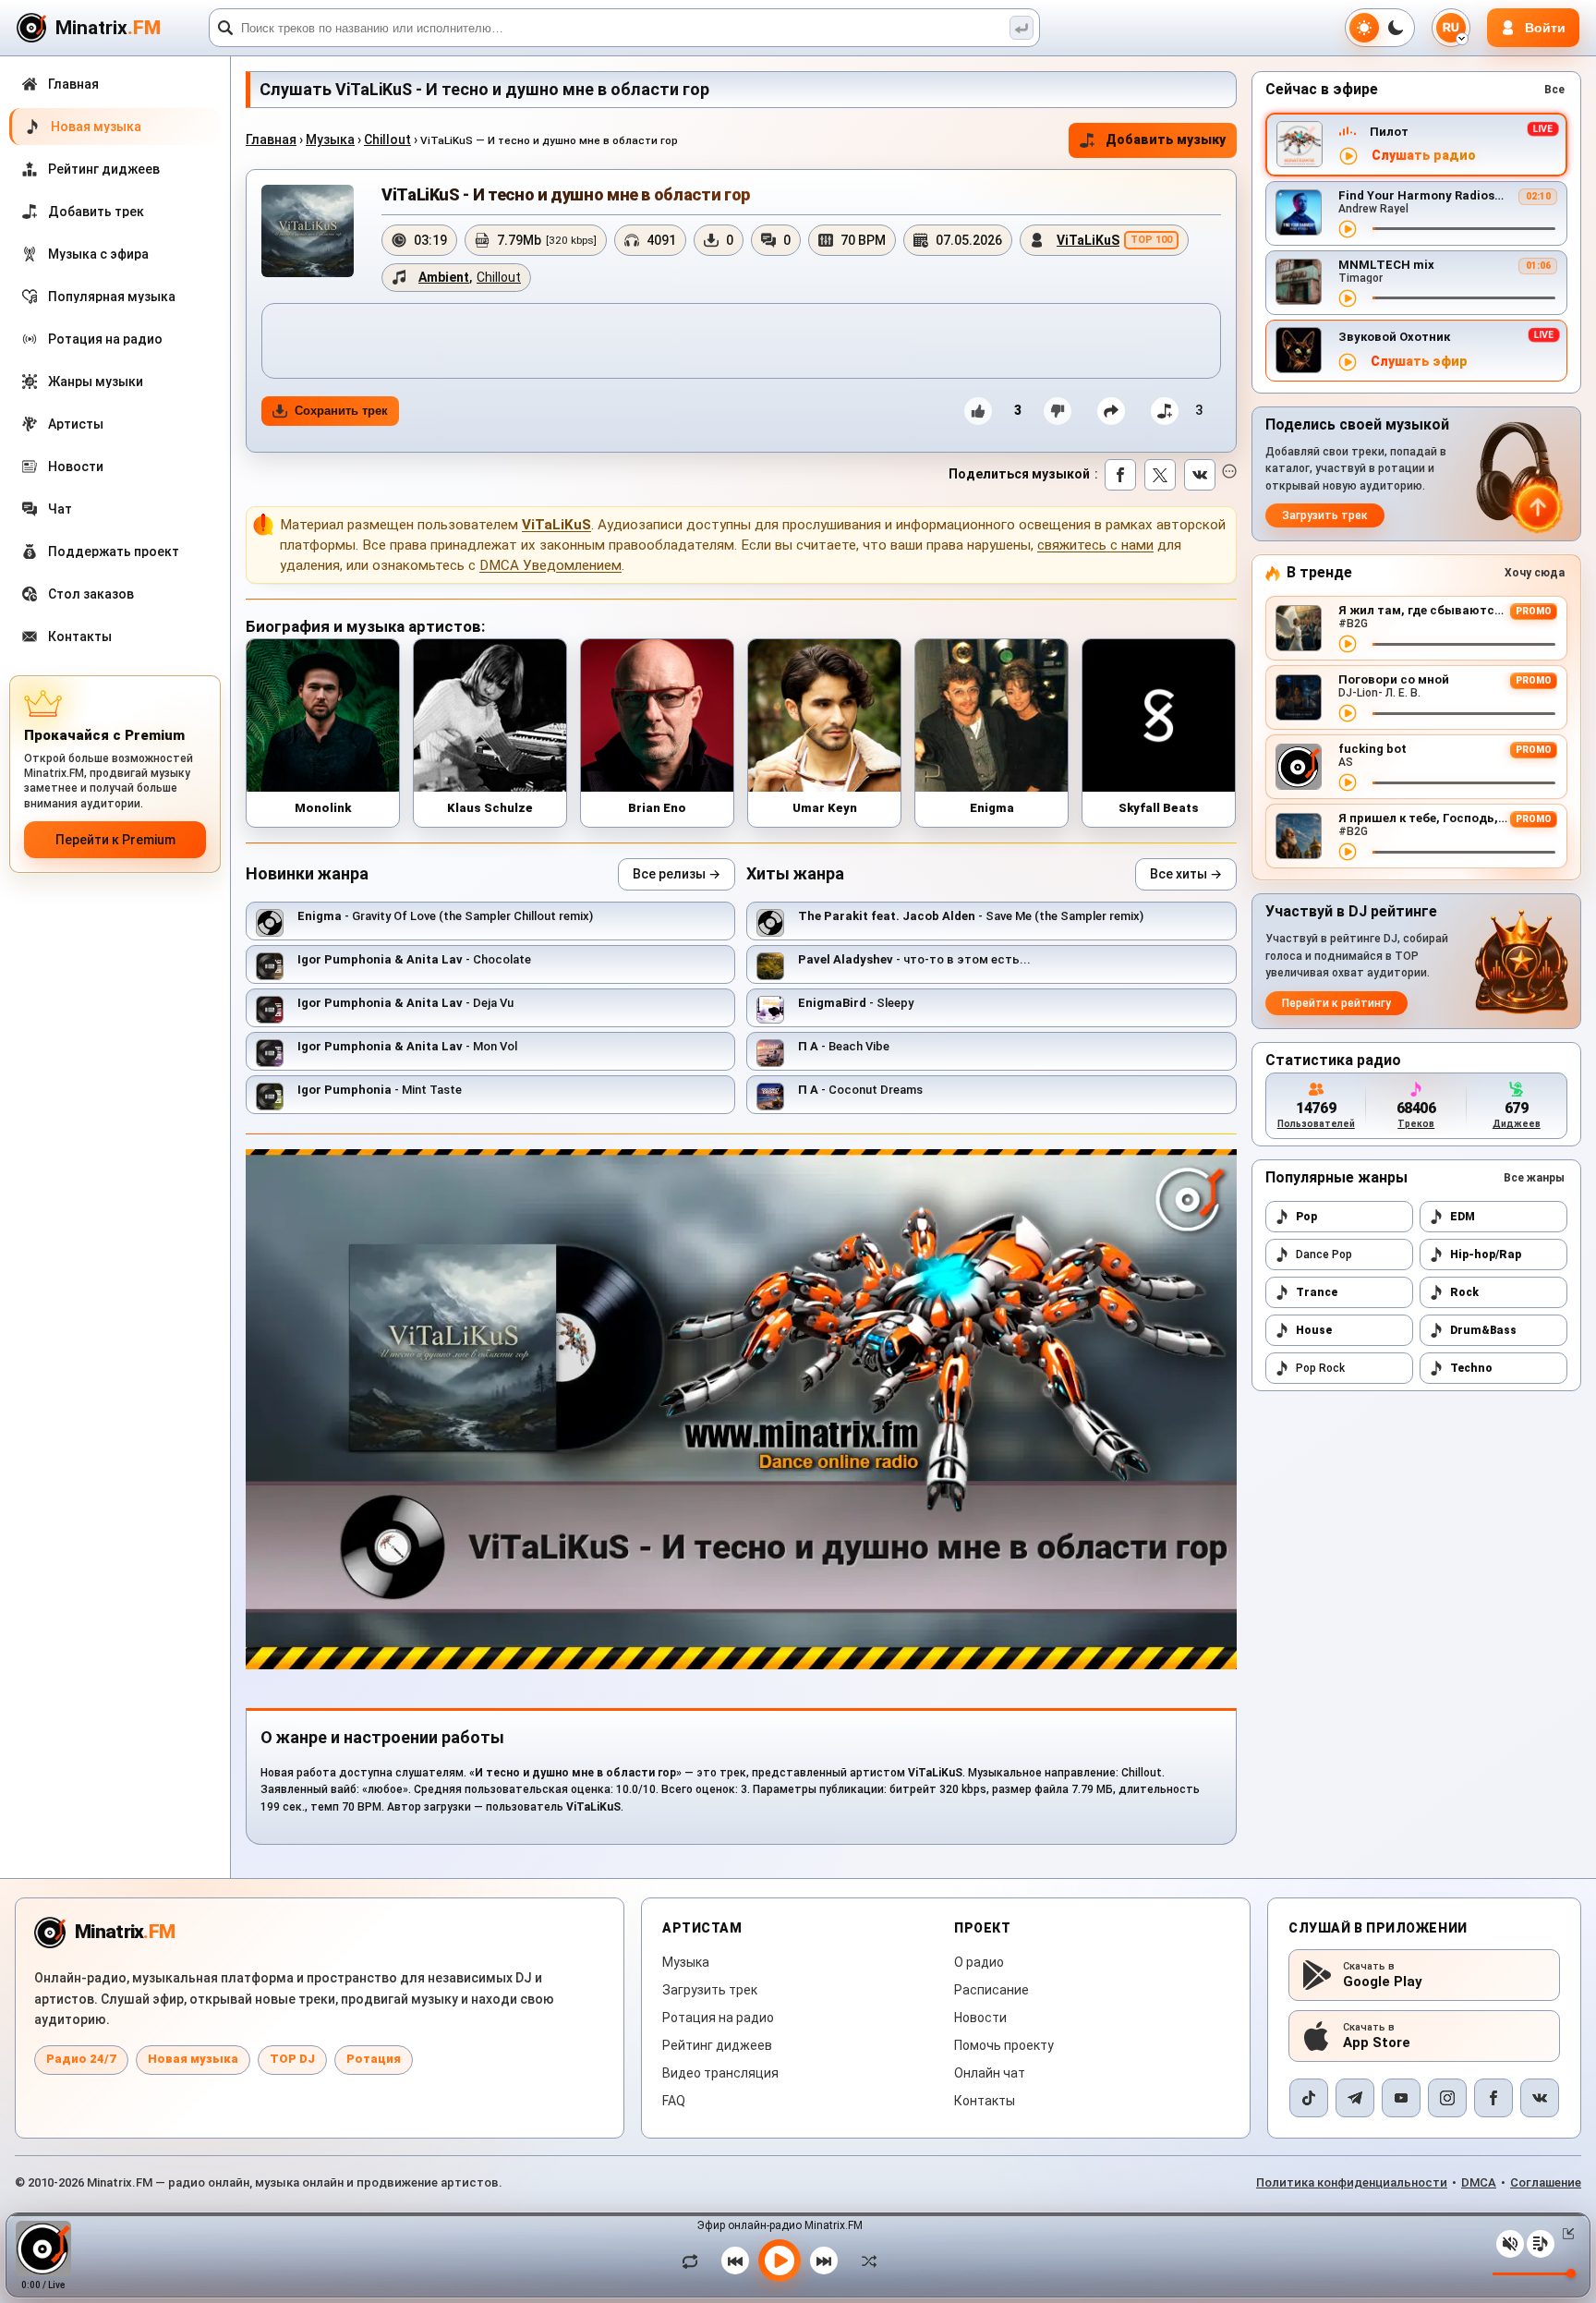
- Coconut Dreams (860, 1090)
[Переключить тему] (1380, 28)
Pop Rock (1320, 1368)
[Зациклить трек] (695, 2261)
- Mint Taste (380, 1090)
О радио (979, 1962)
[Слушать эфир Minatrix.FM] (1348, 156)
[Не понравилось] (1058, 411)
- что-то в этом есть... (914, 959)
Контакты (985, 2101)
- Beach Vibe (844, 1046)
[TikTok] (1309, 2098)
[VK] (1540, 2098)
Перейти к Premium (115, 840)
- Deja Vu (405, 1003)
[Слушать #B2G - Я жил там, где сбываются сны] (1348, 644)
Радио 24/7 (81, 2059)
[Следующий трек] (824, 2261)
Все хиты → (1186, 874)
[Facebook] (1493, 2098)
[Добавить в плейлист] (1165, 411)
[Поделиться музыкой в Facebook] (1120, 475)
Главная (271, 139)
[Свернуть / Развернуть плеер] (1565, 2234)
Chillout (387, 139)
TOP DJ (292, 2059)
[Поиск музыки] (1022, 28)
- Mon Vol (407, 1046)
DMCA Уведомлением (550, 565)
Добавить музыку (1166, 139)
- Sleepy (856, 1003)
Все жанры (1534, 1178)
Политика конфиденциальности (1352, 2182)
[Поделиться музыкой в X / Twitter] (1160, 475)
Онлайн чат (990, 2073)
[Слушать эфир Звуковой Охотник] (1348, 362)
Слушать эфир (1419, 362)
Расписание (991, 1990)
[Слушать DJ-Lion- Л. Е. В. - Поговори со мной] (1348, 713)
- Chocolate (414, 959)
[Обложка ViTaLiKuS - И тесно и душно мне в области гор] (308, 231)
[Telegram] (1355, 2098)
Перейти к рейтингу (1336, 1003)
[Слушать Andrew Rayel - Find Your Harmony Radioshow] (1348, 229)
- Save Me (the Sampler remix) (971, 916)
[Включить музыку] (780, 2261)
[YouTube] (1401, 2098)
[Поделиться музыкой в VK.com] (1200, 475)
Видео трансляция (720, 2073)
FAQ (674, 2101)
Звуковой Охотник (1394, 337)
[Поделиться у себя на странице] (1111, 411)
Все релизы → (677, 874)
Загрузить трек (1325, 515)
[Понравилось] (978, 411)
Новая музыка (193, 2059)
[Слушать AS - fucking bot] (1348, 782)
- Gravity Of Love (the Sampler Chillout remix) (445, 916)
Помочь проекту (1004, 2045)
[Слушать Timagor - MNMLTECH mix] (1348, 298)
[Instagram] (1447, 2098)
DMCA (1479, 2182)
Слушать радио (1424, 156)
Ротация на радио (718, 2018)
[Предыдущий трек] (735, 2261)
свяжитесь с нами (1095, 545)
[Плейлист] (1541, 2244)
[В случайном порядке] (864, 2261)
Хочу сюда (1535, 573)
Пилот (1389, 132)
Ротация (374, 2059)
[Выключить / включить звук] (1510, 2244)
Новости (980, 2018)
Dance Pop (1324, 1255)
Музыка (330, 139)
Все (1554, 90)
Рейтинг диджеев (717, 2045)
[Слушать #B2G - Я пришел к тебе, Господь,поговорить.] (1348, 852)
